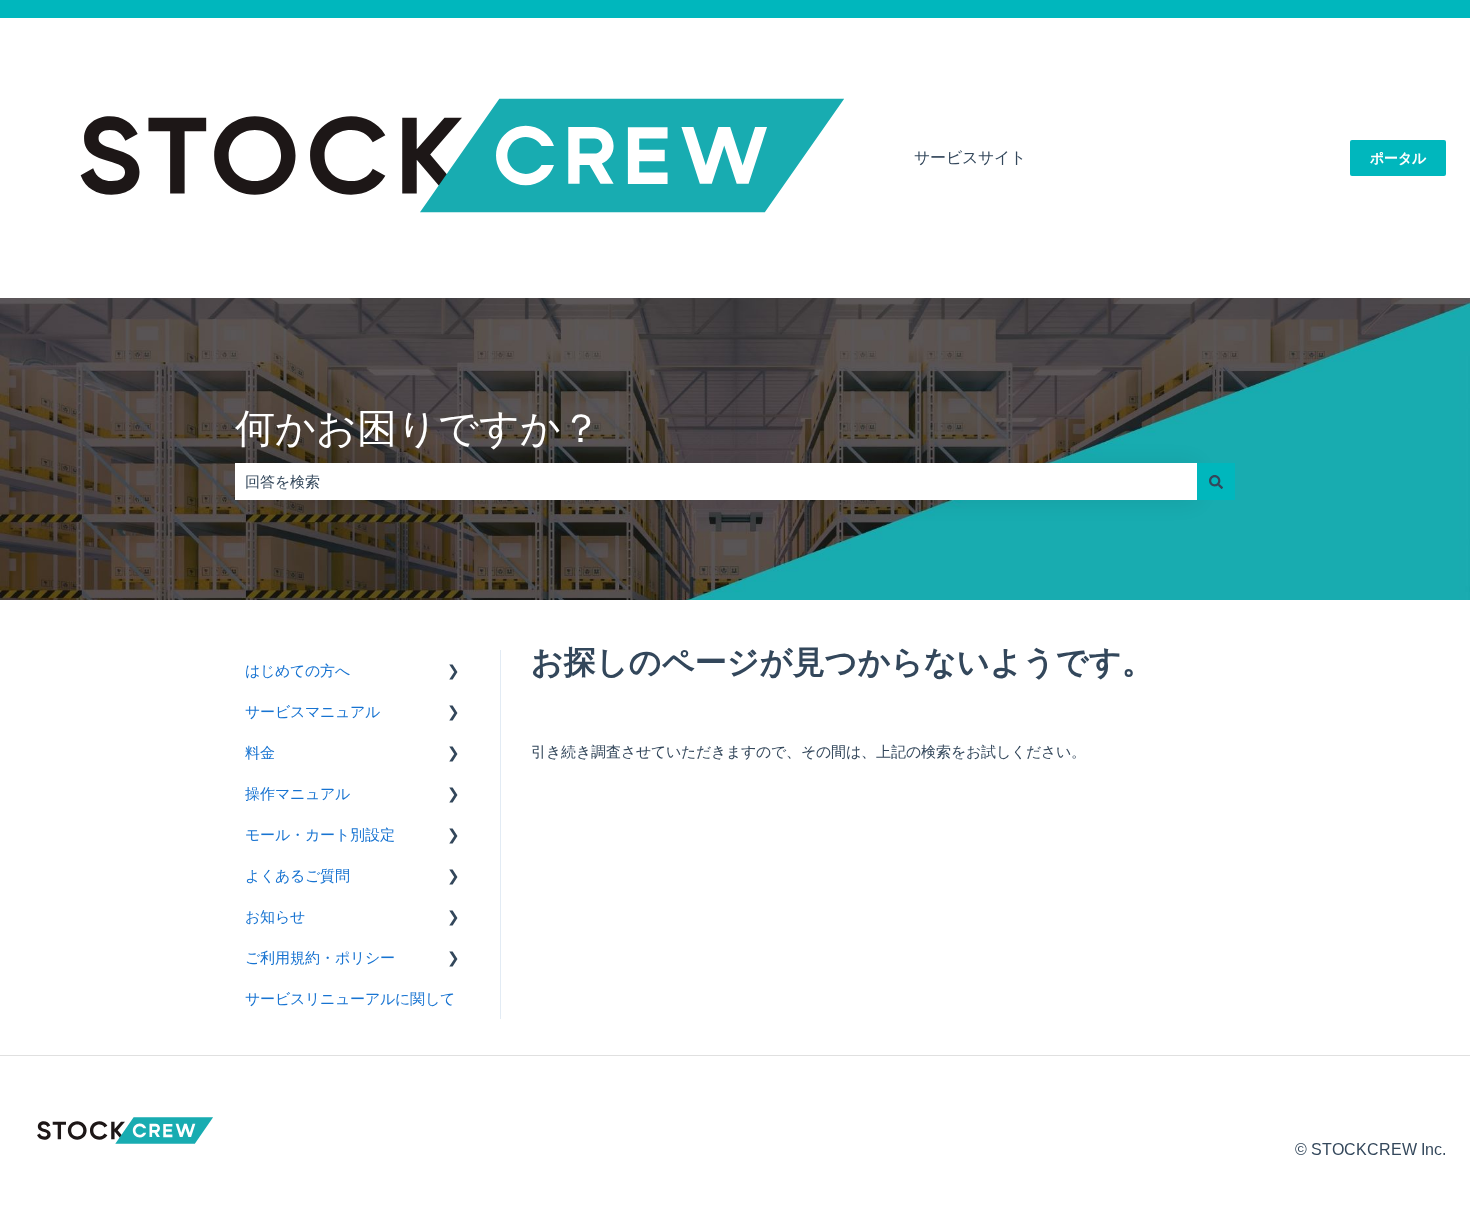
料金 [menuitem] (260, 752)
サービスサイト (970, 157)
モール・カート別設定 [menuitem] (320, 834)
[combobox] (716, 481)
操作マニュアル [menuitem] (297, 793)
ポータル (1398, 158)
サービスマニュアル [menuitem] (312, 711)
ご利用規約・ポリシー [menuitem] (320, 957)
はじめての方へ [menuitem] (297, 670)
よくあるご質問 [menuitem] (297, 875)
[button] (454, 672)
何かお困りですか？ (418, 428)
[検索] (1216, 481)
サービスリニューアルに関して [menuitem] (350, 998)
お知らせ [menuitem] (275, 916)
